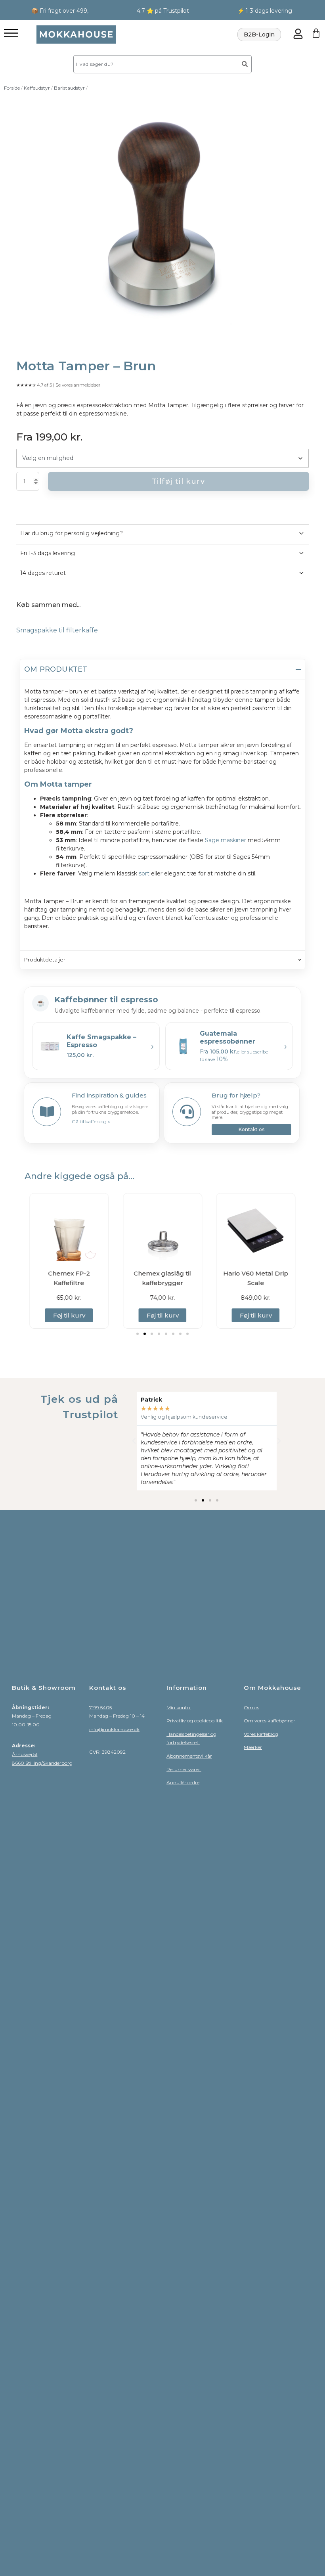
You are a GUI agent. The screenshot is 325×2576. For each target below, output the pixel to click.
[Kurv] (316, 33)
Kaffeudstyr (37, 88)
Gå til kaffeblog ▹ (91, 1121)
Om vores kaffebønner (270, 1721)
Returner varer (184, 1769)
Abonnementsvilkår (189, 1756)
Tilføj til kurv (178, 481)
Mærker (253, 1747)
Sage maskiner (226, 840)
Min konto (179, 1707)
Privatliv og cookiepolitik (195, 1721)
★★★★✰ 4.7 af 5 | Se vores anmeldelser (58, 385)
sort (144, 873)
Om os (251, 1707)
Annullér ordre (183, 1782)
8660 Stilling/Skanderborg (42, 1763)
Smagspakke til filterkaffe (57, 630)
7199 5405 (100, 1707)
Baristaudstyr (69, 88)
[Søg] (245, 64)
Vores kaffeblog (261, 1734)
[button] (138, 1334)
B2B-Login (259, 34)
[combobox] (155, 64)
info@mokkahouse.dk (114, 1729)
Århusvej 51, (25, 1754)
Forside (12, 88)
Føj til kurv (69, 1315)
